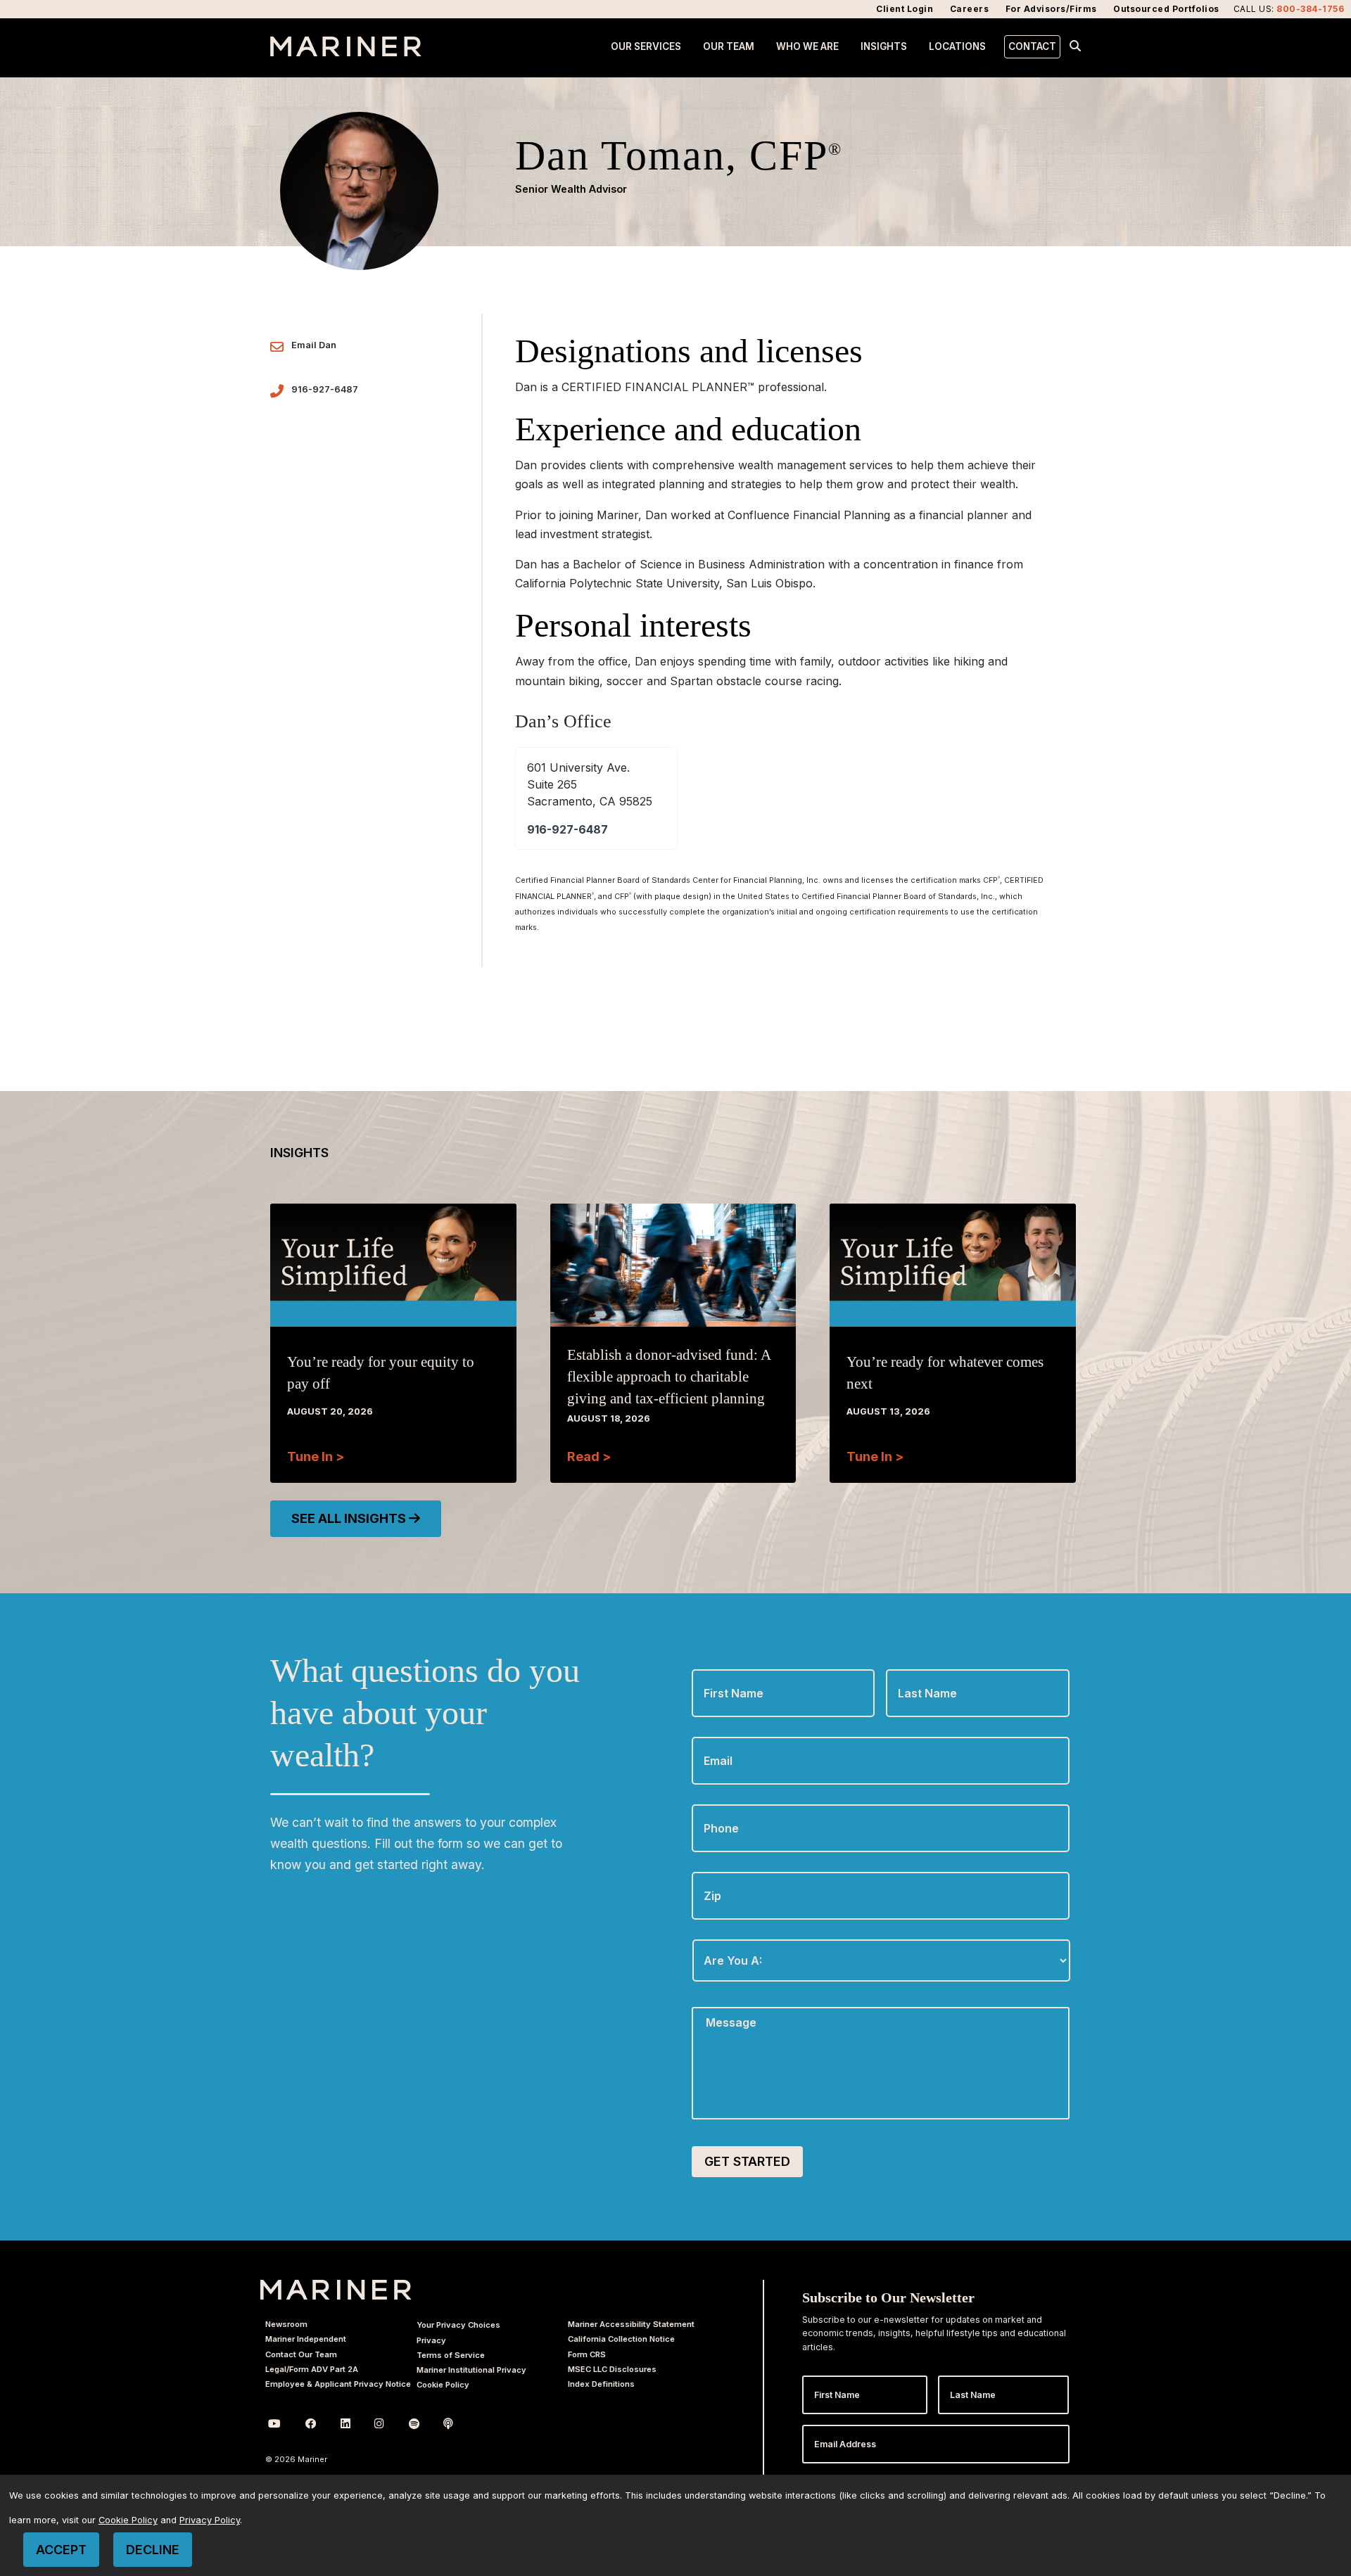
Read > (589, 1456)
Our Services (646, 46)
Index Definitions (601, 2384)
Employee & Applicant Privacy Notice (338, 2384)
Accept (61, 2550)
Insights (884, 46)
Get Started (747, 2161)
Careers (970, 9)
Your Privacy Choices (458, 2325)
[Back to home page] (346, 52)
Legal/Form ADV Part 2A (312, 2369)
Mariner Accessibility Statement (631, 2324)
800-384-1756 (1310, 9)
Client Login (905, 9)
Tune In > (316, 1456)
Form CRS (587, 2354)
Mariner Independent (306, 2339)
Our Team (729, 46)
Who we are (807, 46)
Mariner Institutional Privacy (471, 2370)
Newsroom (286, 2324)
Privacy (431, 2340)
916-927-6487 (325, 389)
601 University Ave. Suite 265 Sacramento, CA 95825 (590, 784)
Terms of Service (451, 2355)
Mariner (336, 2290)
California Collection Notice (621, 2339)
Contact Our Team (301, 2354)
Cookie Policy (443, 2385)
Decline (153, 2550)
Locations (957, 46)
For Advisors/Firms (1051, 9)
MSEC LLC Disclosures (612, 2369)
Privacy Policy (210, 2520)
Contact (1032, 46)
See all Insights (350, 1518)
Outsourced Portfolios (1166, 9)
